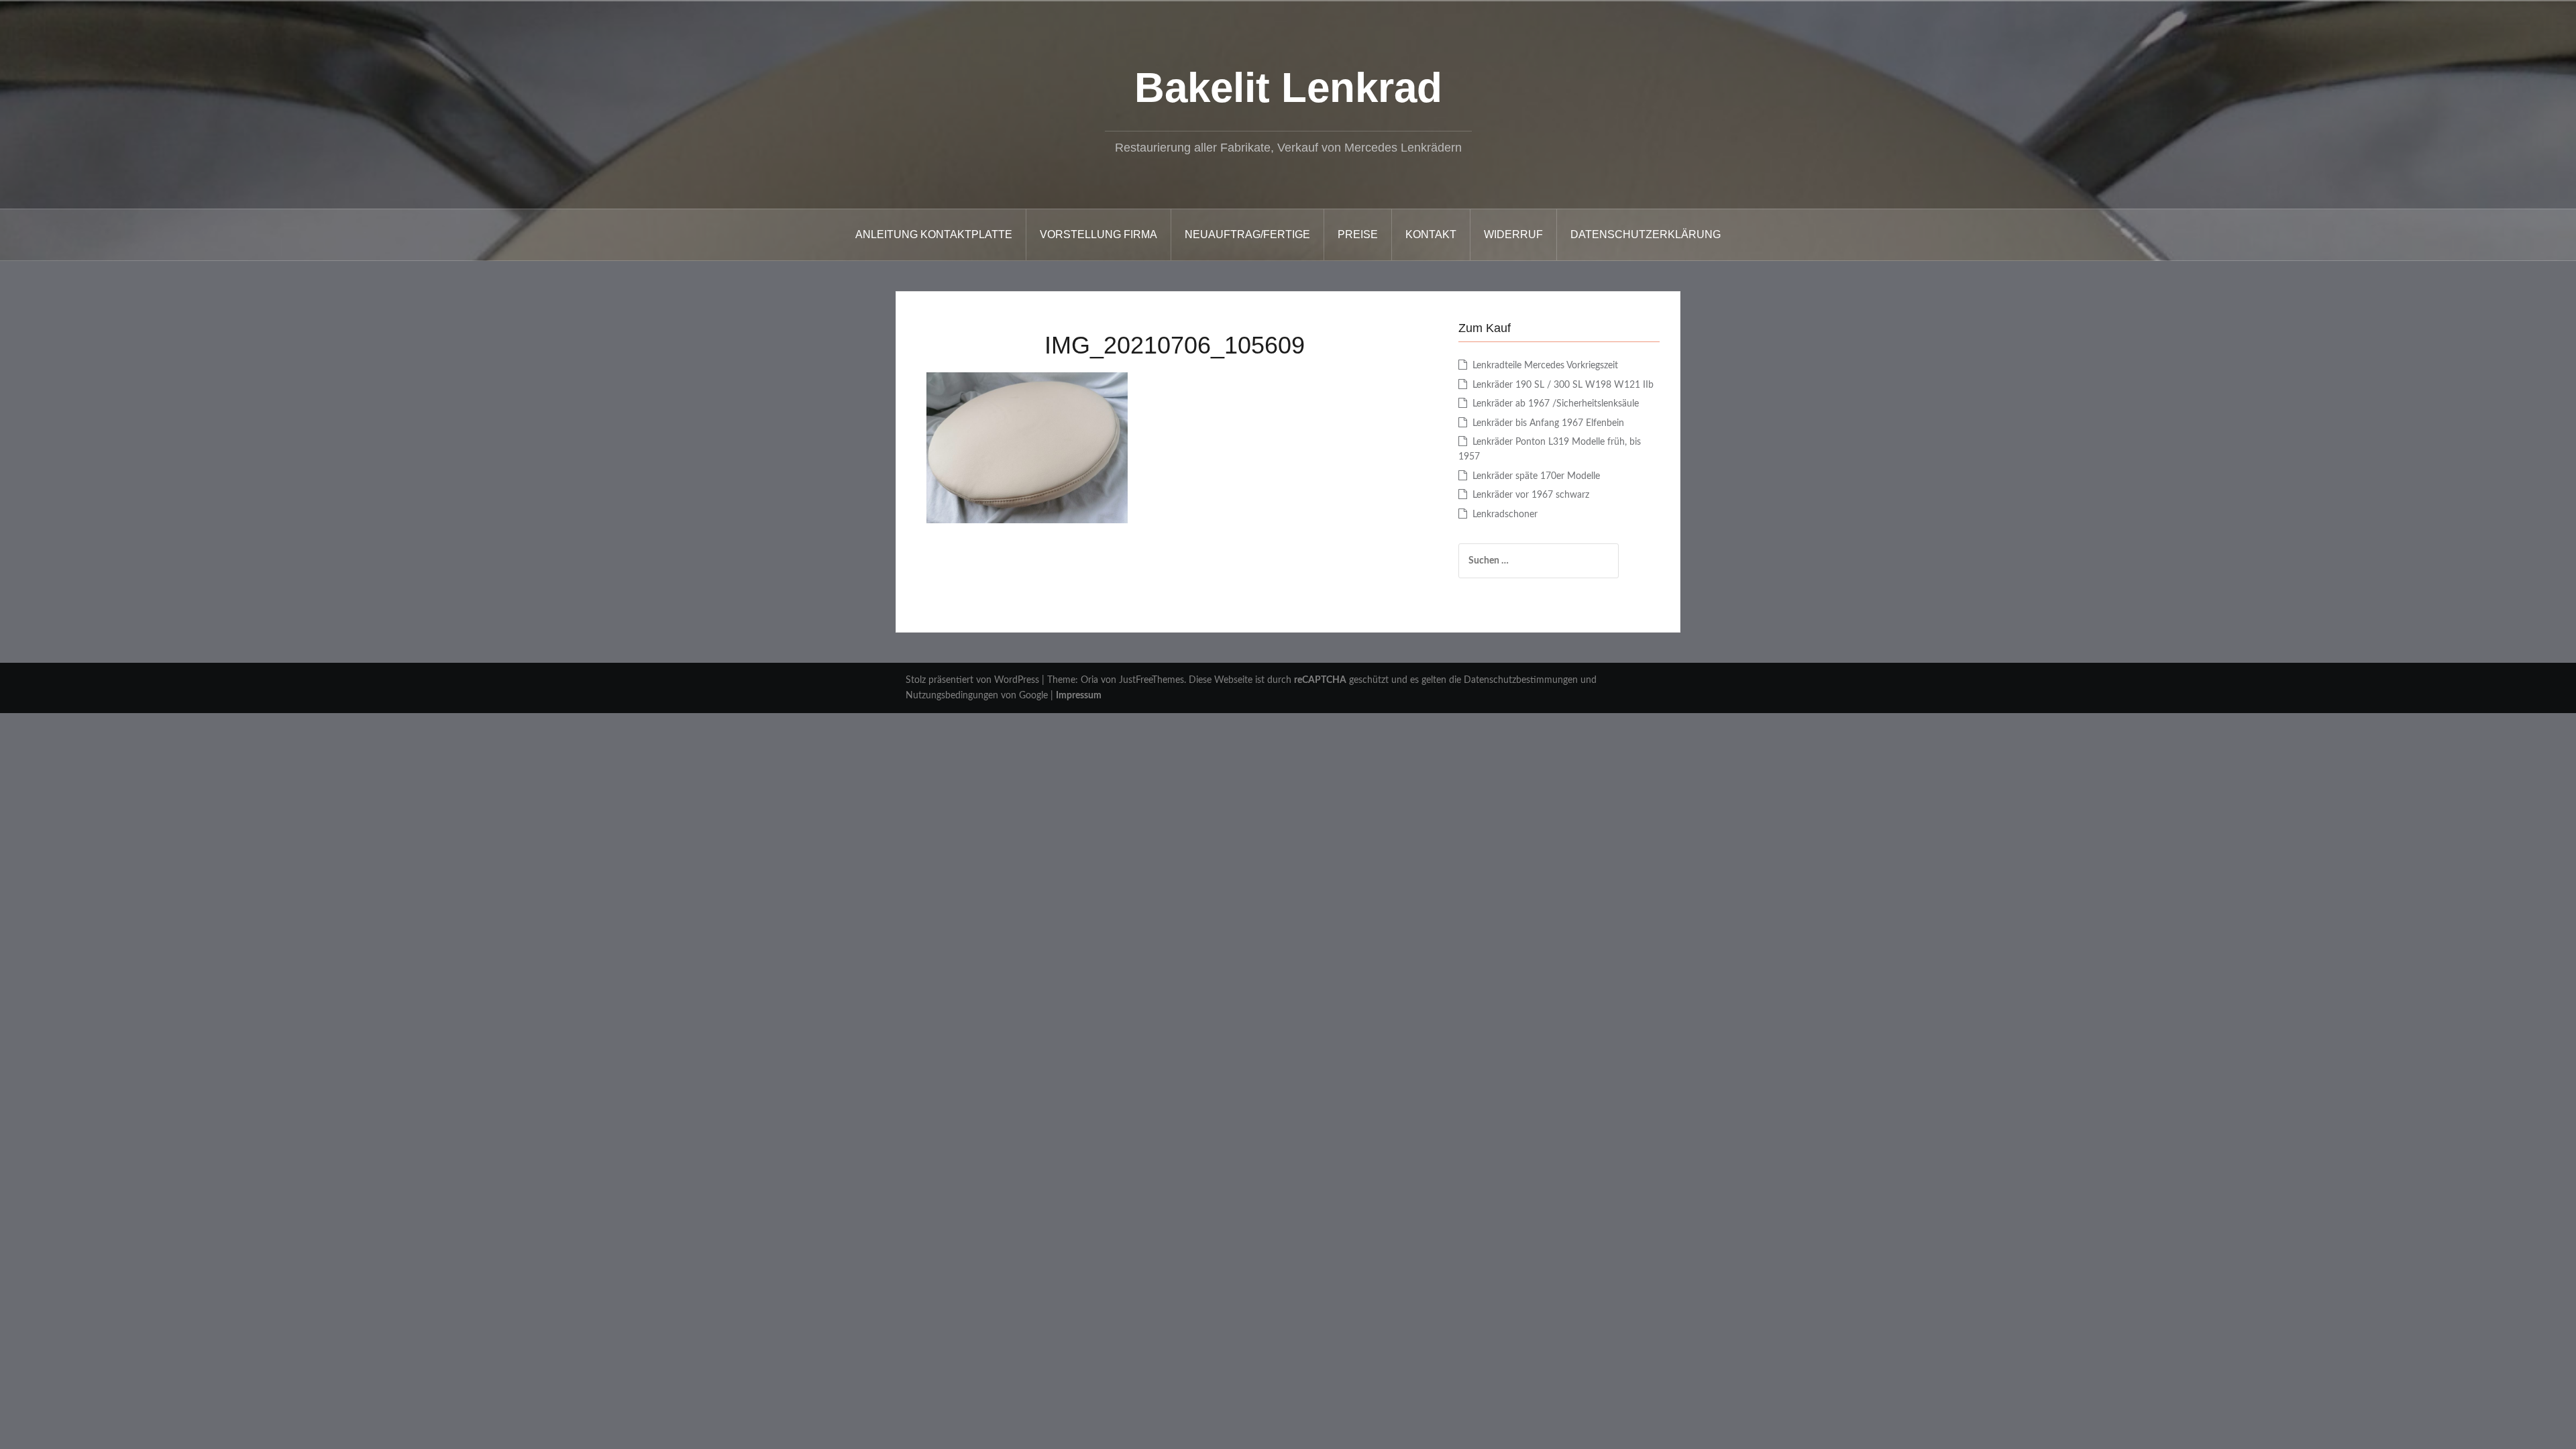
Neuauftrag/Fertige (1247, 234)
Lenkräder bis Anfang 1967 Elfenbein (1548, 423)
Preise (1358, 234)
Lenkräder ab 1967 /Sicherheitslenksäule (1556, 404)
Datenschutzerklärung (1646, 234)
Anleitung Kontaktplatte (934, 234)
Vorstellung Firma (1098, 234)
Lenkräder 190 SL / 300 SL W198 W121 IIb (1563, 385)
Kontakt (1431, 234)
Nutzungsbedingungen (952, 696)
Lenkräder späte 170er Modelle (1536, 476)
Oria (1089, 680)
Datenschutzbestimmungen (1521, 680)
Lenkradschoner (1505, 515)
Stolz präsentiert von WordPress (972, 680)
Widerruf (1513, 234)
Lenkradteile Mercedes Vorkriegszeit (1545, 366)
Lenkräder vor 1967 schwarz (1531, 495)
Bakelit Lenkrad (1288, 88)
